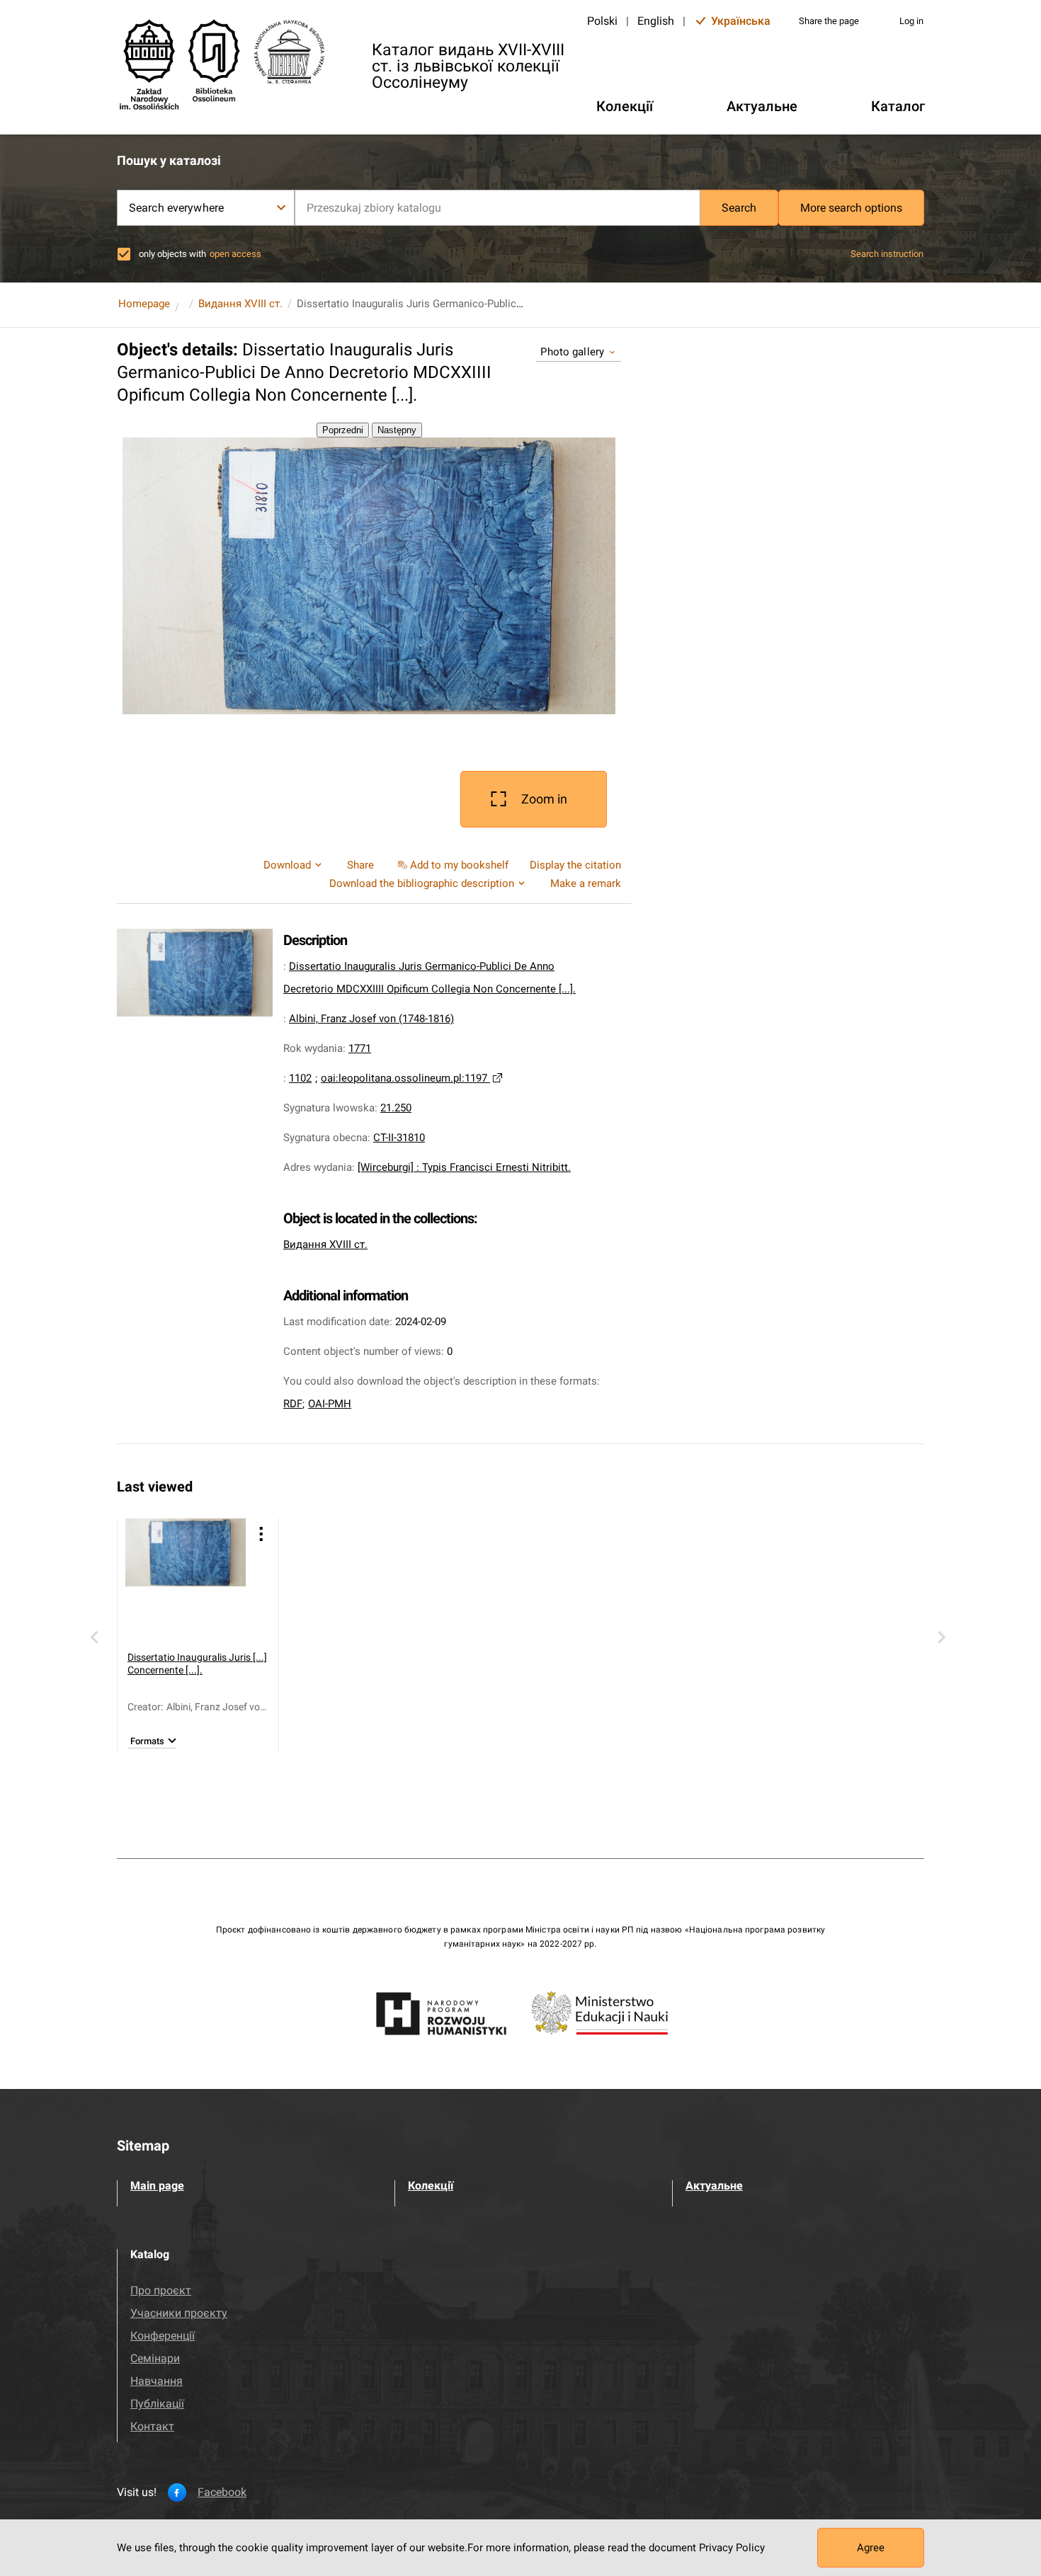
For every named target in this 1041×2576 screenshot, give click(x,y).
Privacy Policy (732, 2548)
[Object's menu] (261, 1534)
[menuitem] (452, 865)
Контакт (152, 2426)
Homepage (144, 304)
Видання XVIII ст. (240, 304)
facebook (222, 2492)
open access (235, 254)
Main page (157, 2186)
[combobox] (497, 208)
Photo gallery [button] (572, 352)
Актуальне (714, 2186)
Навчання (157, 2381)
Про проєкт (161, 2290)
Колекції (431, 2186)
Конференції (163, 2336)
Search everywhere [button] (176, 208)
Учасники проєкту (179, 2313)
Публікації (157, 2404)
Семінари (155, 2358)
